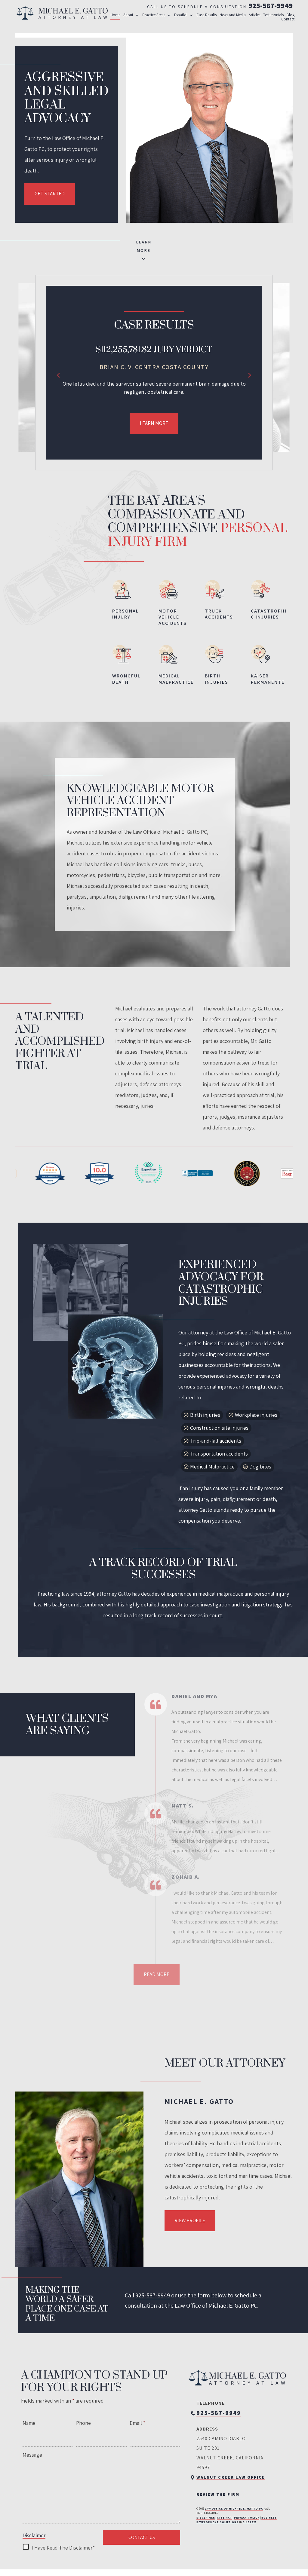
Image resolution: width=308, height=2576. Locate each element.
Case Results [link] (206, 15)
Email (137, 2423)
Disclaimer (34, 2535)
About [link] (128, 15)
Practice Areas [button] (154, 15)
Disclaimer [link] (206, 2518)
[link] (62, 13)
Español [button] (181, 15)
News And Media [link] (233, 15)
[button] (59, 374)
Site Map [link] (225, 2518)
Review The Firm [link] (218, 2494)
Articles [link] (254, 15)
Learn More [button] (154, 423)
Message (32, 2455)
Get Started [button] (50, 194)
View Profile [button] (190, 2220)
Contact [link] (288, 19)
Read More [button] (157, 1974)
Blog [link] (291, 15)
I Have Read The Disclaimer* (63, 2548)
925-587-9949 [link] (271, 5)
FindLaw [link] (249, 2522)
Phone (83, 2423)
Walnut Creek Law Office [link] (231, 2477)
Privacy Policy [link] (247, 2518)
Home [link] (115, 15)
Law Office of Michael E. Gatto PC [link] (234, 2509)
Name (29, 2423)
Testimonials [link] (273, 15)
